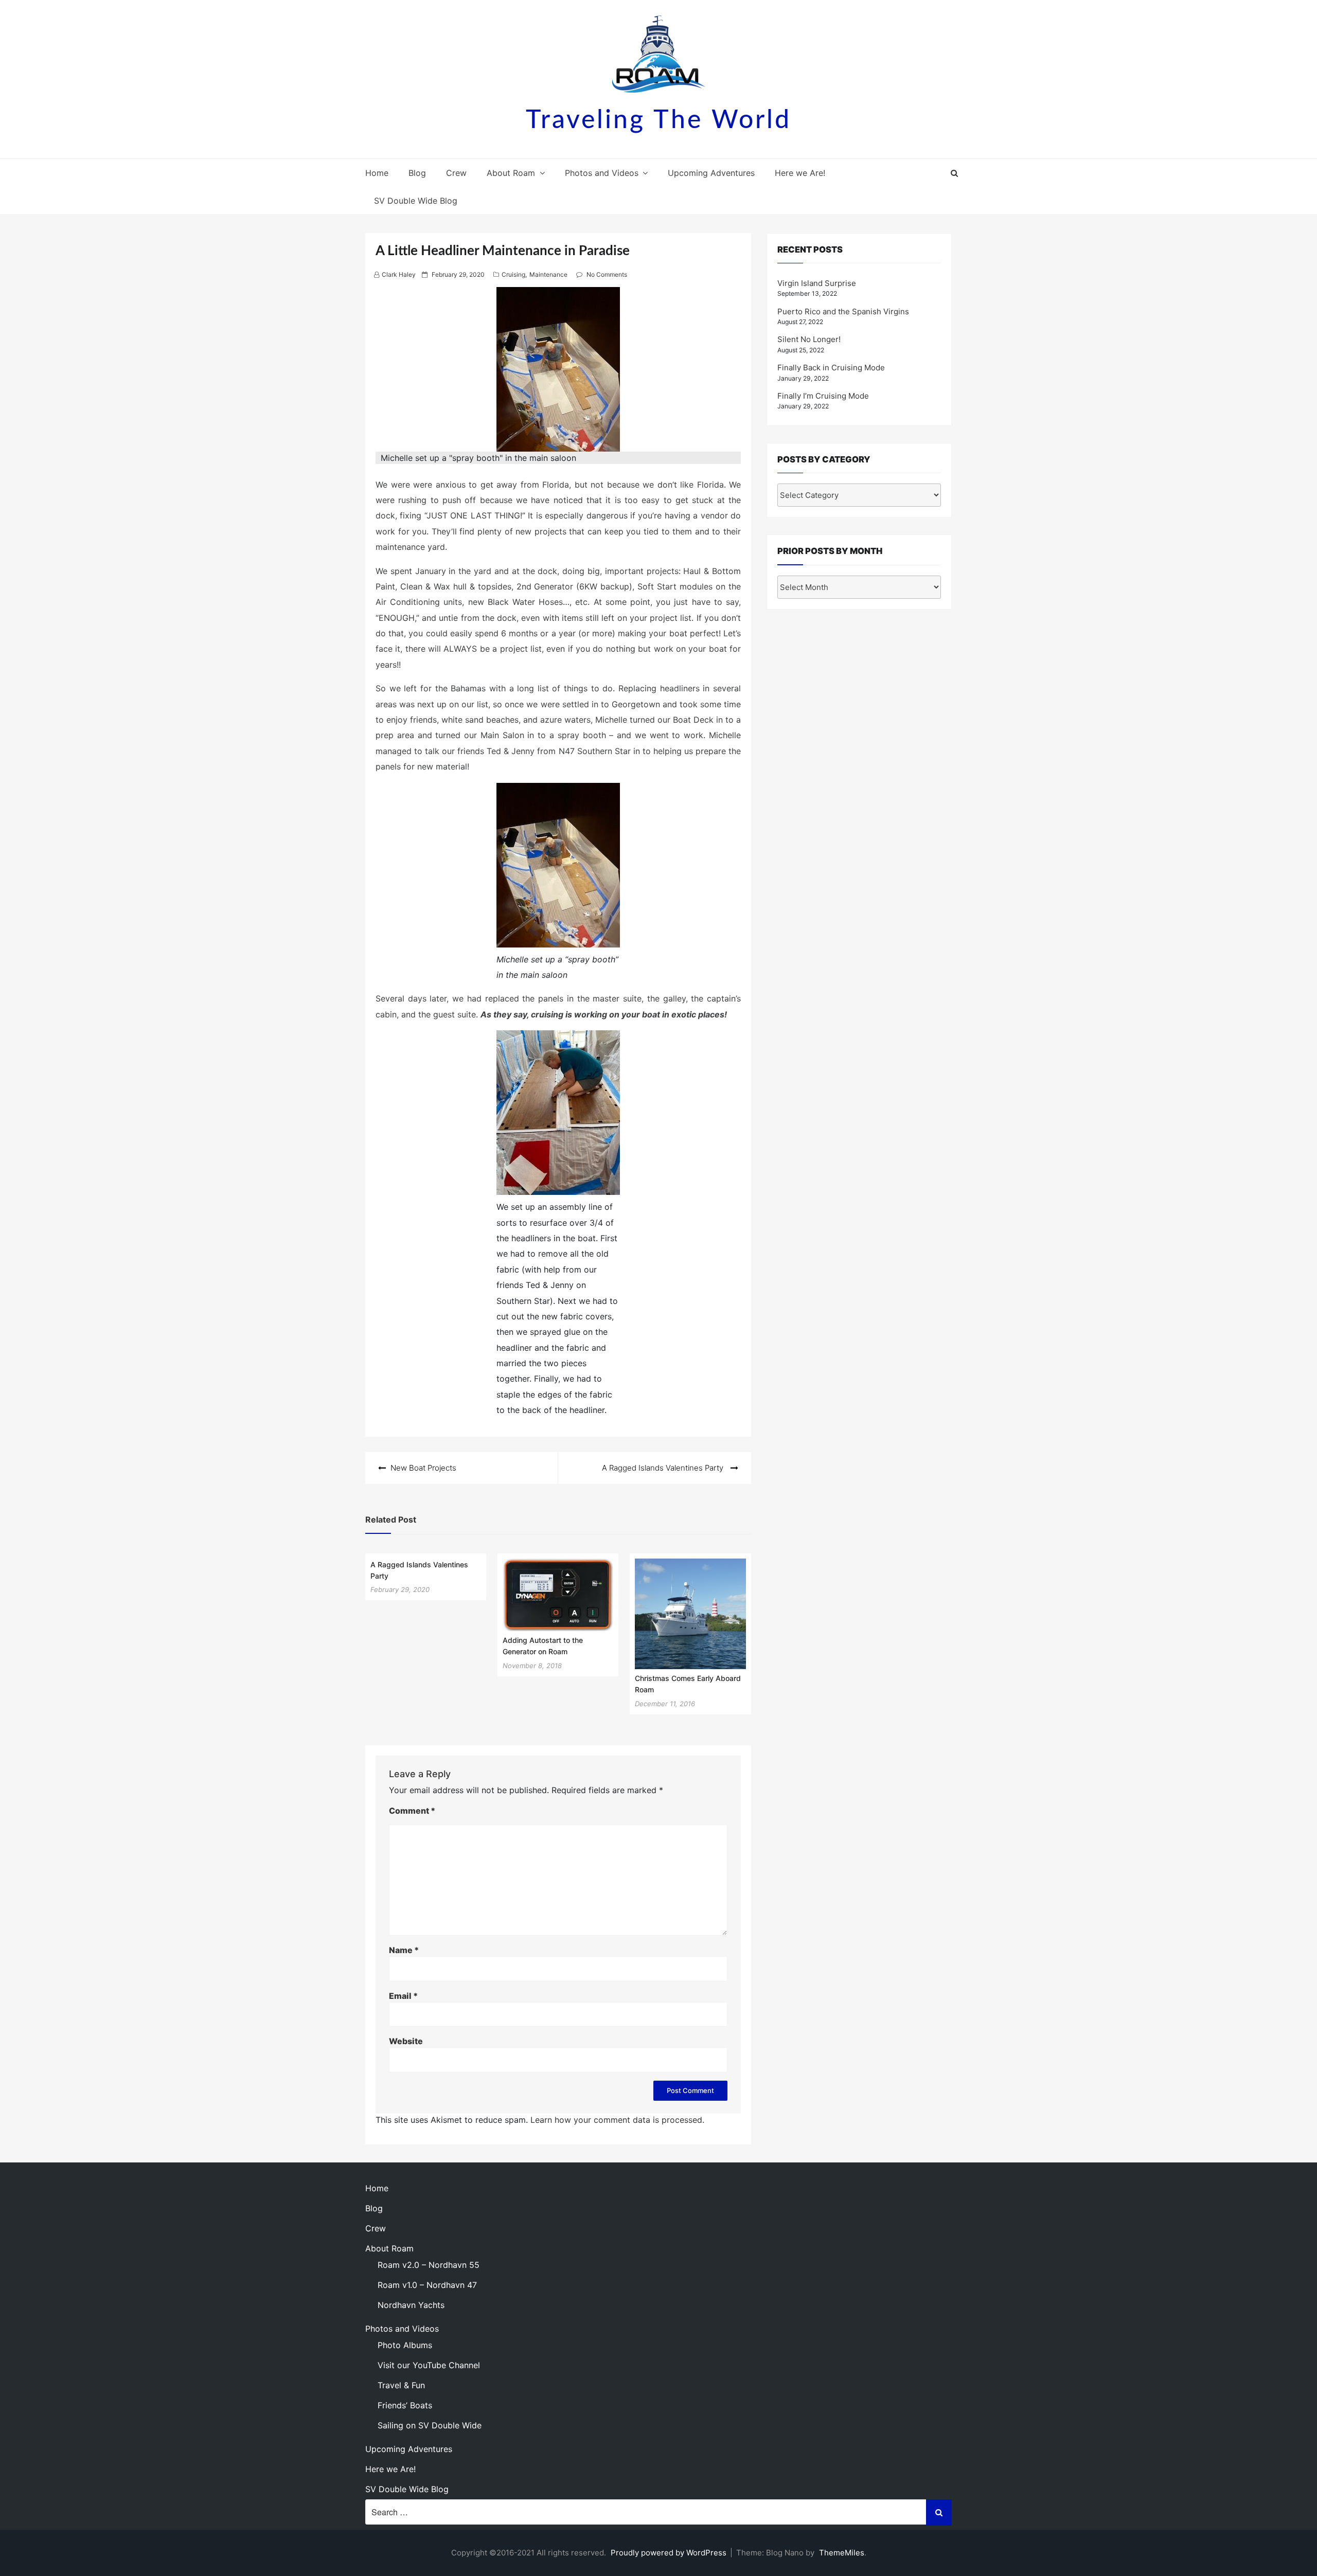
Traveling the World (658, 120)
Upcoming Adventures (711, 173)
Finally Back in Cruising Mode (831, 368)
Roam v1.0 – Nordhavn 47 (427, 2285)
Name (404, 1950)
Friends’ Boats (405, 2405)
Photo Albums (405, 2345)
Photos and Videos (602, 173)
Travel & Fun (401, 2385)
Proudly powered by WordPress (670, 2553)
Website (406, 2041)
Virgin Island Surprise (817, 283)
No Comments (607, 274)
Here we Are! (800, 173)
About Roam (511, 173)
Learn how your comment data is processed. (617, 2120)
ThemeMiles (842, 2553)
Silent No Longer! (809, 339)
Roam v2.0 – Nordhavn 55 (429, 2265)
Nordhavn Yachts (411, 2305)
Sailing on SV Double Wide (430, 2425)
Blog (417, 173)
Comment (412, 1811)
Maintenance (548, 274)
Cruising (513, 274)
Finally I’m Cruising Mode (823, 396)
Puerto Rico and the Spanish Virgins (843, 311)
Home (377, 173)
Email (403, 1996)
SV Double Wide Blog (416, 201)
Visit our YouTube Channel (429, 2365)
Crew (456, 173)
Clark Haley (399, 274)
